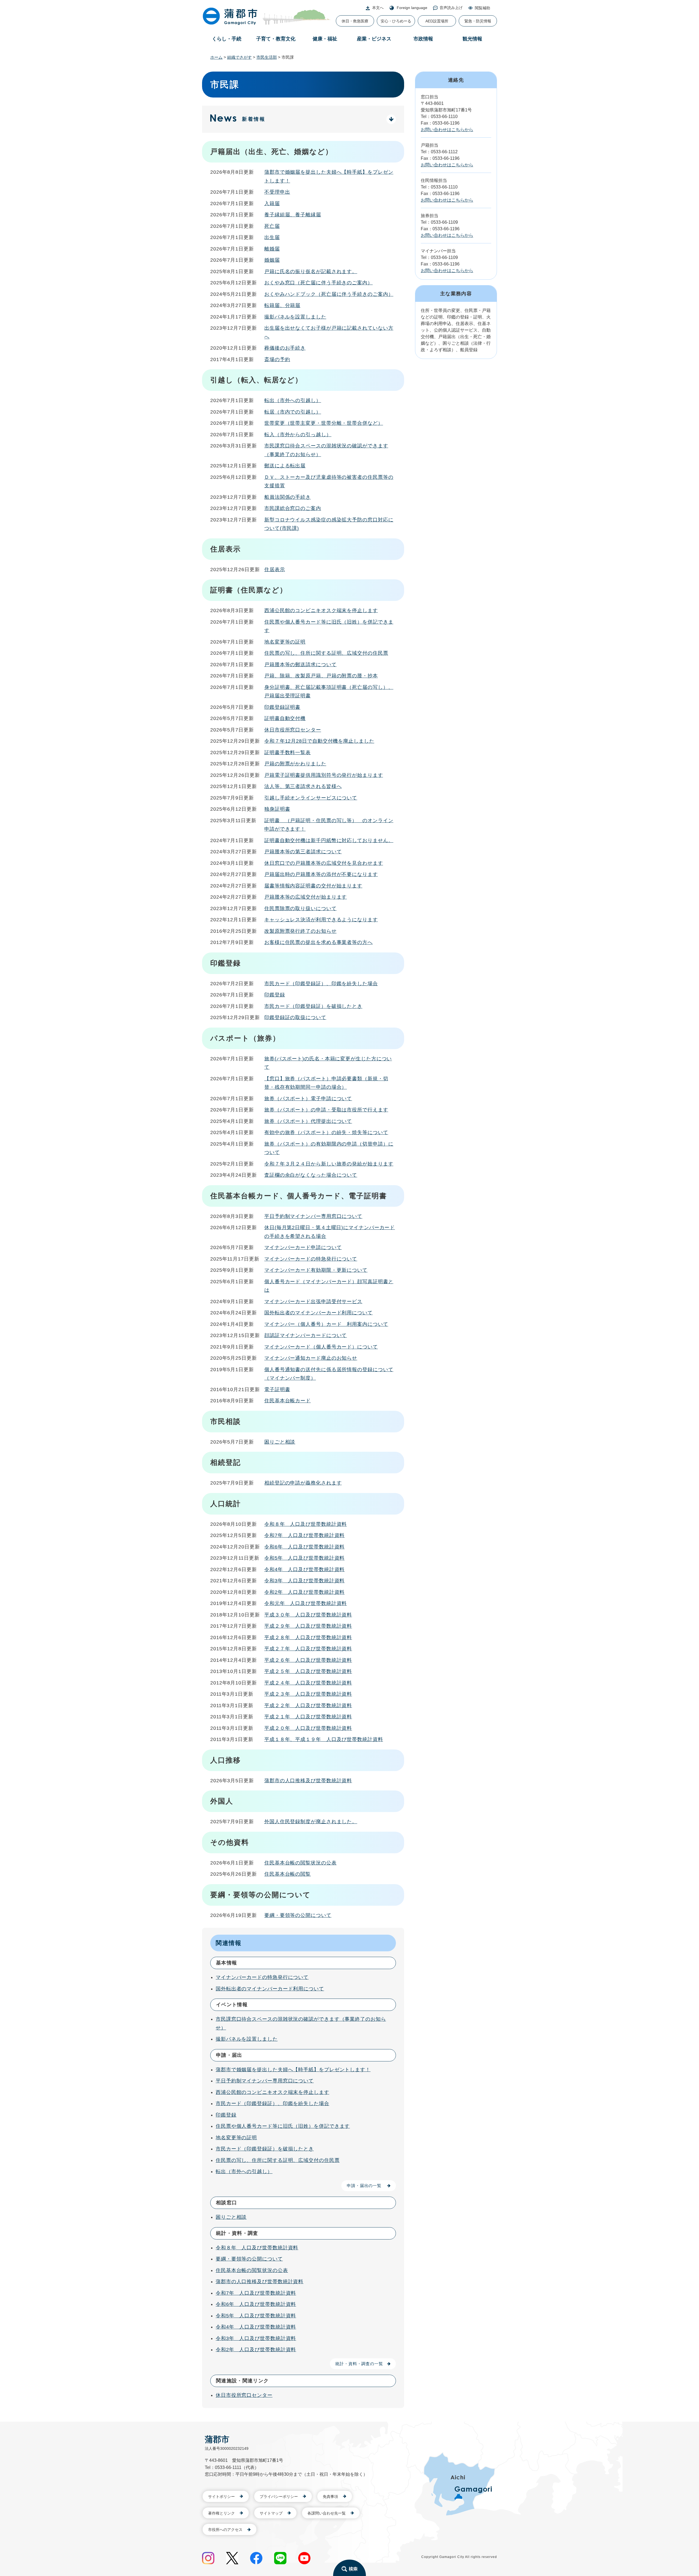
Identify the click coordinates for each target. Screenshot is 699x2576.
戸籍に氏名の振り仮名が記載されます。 (311, 272)
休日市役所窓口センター (293, 730)
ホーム (216, 57)
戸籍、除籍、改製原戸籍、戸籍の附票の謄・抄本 (321, 676)
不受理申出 (277, 192)
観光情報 (472, 39)
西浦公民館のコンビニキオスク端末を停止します (321, 610)
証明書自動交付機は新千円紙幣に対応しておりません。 (329, 840)
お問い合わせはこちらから (447, 130)
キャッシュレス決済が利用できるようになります (321, 920)
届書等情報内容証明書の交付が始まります (313, 886)
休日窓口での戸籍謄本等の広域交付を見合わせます (324, 863)
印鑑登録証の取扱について (295, 1017)
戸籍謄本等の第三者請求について (303, 852)
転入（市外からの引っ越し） (298, 435)
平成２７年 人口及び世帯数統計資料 (308, 1649)
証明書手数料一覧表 (288, 753)
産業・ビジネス (374, 39)
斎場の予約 (277, 359)
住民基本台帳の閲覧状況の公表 (300, 1863)
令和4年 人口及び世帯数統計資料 (304, 1569)
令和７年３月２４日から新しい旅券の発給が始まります (329, 1164)
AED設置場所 (437, 21)
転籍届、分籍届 (282, 305)
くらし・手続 (227, 39)
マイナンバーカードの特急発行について (311, 1259)
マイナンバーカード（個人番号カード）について (321, 1347)
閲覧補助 (482, 8)
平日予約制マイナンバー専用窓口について (313, 1216)
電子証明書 (277, 1389)
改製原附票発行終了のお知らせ (300, 931)
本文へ (378, 8)
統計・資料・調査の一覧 (359, 2364)
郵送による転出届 (285, 466)
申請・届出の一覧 (364, 2186)
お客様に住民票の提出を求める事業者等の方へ (319, 942)
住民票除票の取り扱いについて (300, 908)
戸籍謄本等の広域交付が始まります (306, 897)
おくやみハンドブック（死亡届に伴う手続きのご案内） (329, 294)
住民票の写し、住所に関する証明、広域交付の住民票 (326, 653)
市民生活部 (267, 57)
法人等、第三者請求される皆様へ (303, 786)
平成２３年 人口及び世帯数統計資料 (308, 1694)
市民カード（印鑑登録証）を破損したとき (313, 1006)
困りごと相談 (280, 1442)
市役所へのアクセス (225, 2530)
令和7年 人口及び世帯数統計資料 (304, 1535)
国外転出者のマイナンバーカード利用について (319, 1313)
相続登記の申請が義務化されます (303, 1483)
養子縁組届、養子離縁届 (293, 215)
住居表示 (275, 570)
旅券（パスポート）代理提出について (308, 1121)
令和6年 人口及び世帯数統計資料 (304, 1547)
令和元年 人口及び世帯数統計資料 (306, 1603)
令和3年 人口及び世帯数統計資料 (304, 1581)
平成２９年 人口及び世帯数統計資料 (308, 1626)
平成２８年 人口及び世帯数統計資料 (308, 1637)
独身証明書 (277, 809)
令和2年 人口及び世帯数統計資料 (304, 1592)
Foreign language (412, 8)
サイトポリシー (221, 2497)
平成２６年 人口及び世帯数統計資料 (308, 1660)
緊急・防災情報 (478, 21)
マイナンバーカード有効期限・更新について (316, 1270)
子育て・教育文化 (276, 39)
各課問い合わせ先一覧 (327, 2513)
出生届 (272, 237)
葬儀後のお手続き (285, 348)
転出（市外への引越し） (293, 400)
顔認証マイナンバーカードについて (306, 1335)
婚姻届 (272, 260)
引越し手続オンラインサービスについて (311, 798)
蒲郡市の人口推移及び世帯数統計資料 (308, 1781)
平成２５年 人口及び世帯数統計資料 (308, 1671)
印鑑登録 (275, 995)
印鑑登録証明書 (282, 707)
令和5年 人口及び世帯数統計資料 (304, 1558)
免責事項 (330, 2497)
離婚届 (272, 249)
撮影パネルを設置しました (295, 317)
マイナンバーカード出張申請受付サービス (313, 1302)
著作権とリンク (221, 2513)
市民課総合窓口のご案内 (293, 508)
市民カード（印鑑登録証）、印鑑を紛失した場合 (321, 984)
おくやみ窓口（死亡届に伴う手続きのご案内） (319, 283)
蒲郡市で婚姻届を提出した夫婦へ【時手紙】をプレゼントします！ (293, 2070)
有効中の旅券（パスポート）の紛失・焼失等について (326, 1132)
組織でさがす (239, 57)
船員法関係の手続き (288, 497)
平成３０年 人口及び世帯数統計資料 (308, 1615)
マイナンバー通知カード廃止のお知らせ (311, 1358)
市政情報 (423, 39)
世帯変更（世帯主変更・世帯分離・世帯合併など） (324, 423)
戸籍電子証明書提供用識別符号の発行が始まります (324, 775)
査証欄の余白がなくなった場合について (311, 1175)
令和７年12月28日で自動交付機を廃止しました (319, 741)
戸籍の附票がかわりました (295, 764)
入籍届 (272, 203)
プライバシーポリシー (279, 2497)
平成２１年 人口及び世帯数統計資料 (308, 1717)
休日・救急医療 (355, 21)
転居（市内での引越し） (293, 412)
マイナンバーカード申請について (303, 1247)
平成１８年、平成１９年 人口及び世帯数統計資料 (324, 1739)
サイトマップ (271, 2513)
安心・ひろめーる (396, 21)
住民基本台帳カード (288, 1401)
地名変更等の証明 (285, 642)
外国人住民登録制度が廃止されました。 (311, 1822)
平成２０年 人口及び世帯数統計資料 (308, 1728)
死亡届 (272, 226)
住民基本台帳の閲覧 (288, 1874)
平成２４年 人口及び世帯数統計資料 (308, 1683)
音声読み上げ (451, 8)
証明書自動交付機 (285, 718)
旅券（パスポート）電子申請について (308, 1099)
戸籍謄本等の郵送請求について (300, 665)
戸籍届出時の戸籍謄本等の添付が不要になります (321, 874)
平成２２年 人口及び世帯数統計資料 (308, 1705)
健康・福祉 (325, 39)
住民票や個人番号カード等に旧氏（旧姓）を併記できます (283, 2126)
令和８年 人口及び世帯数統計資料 (306, 1524)
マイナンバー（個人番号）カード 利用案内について (326, 1324)
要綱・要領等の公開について (298, 1915)
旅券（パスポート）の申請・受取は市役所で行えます (326, 1110)
